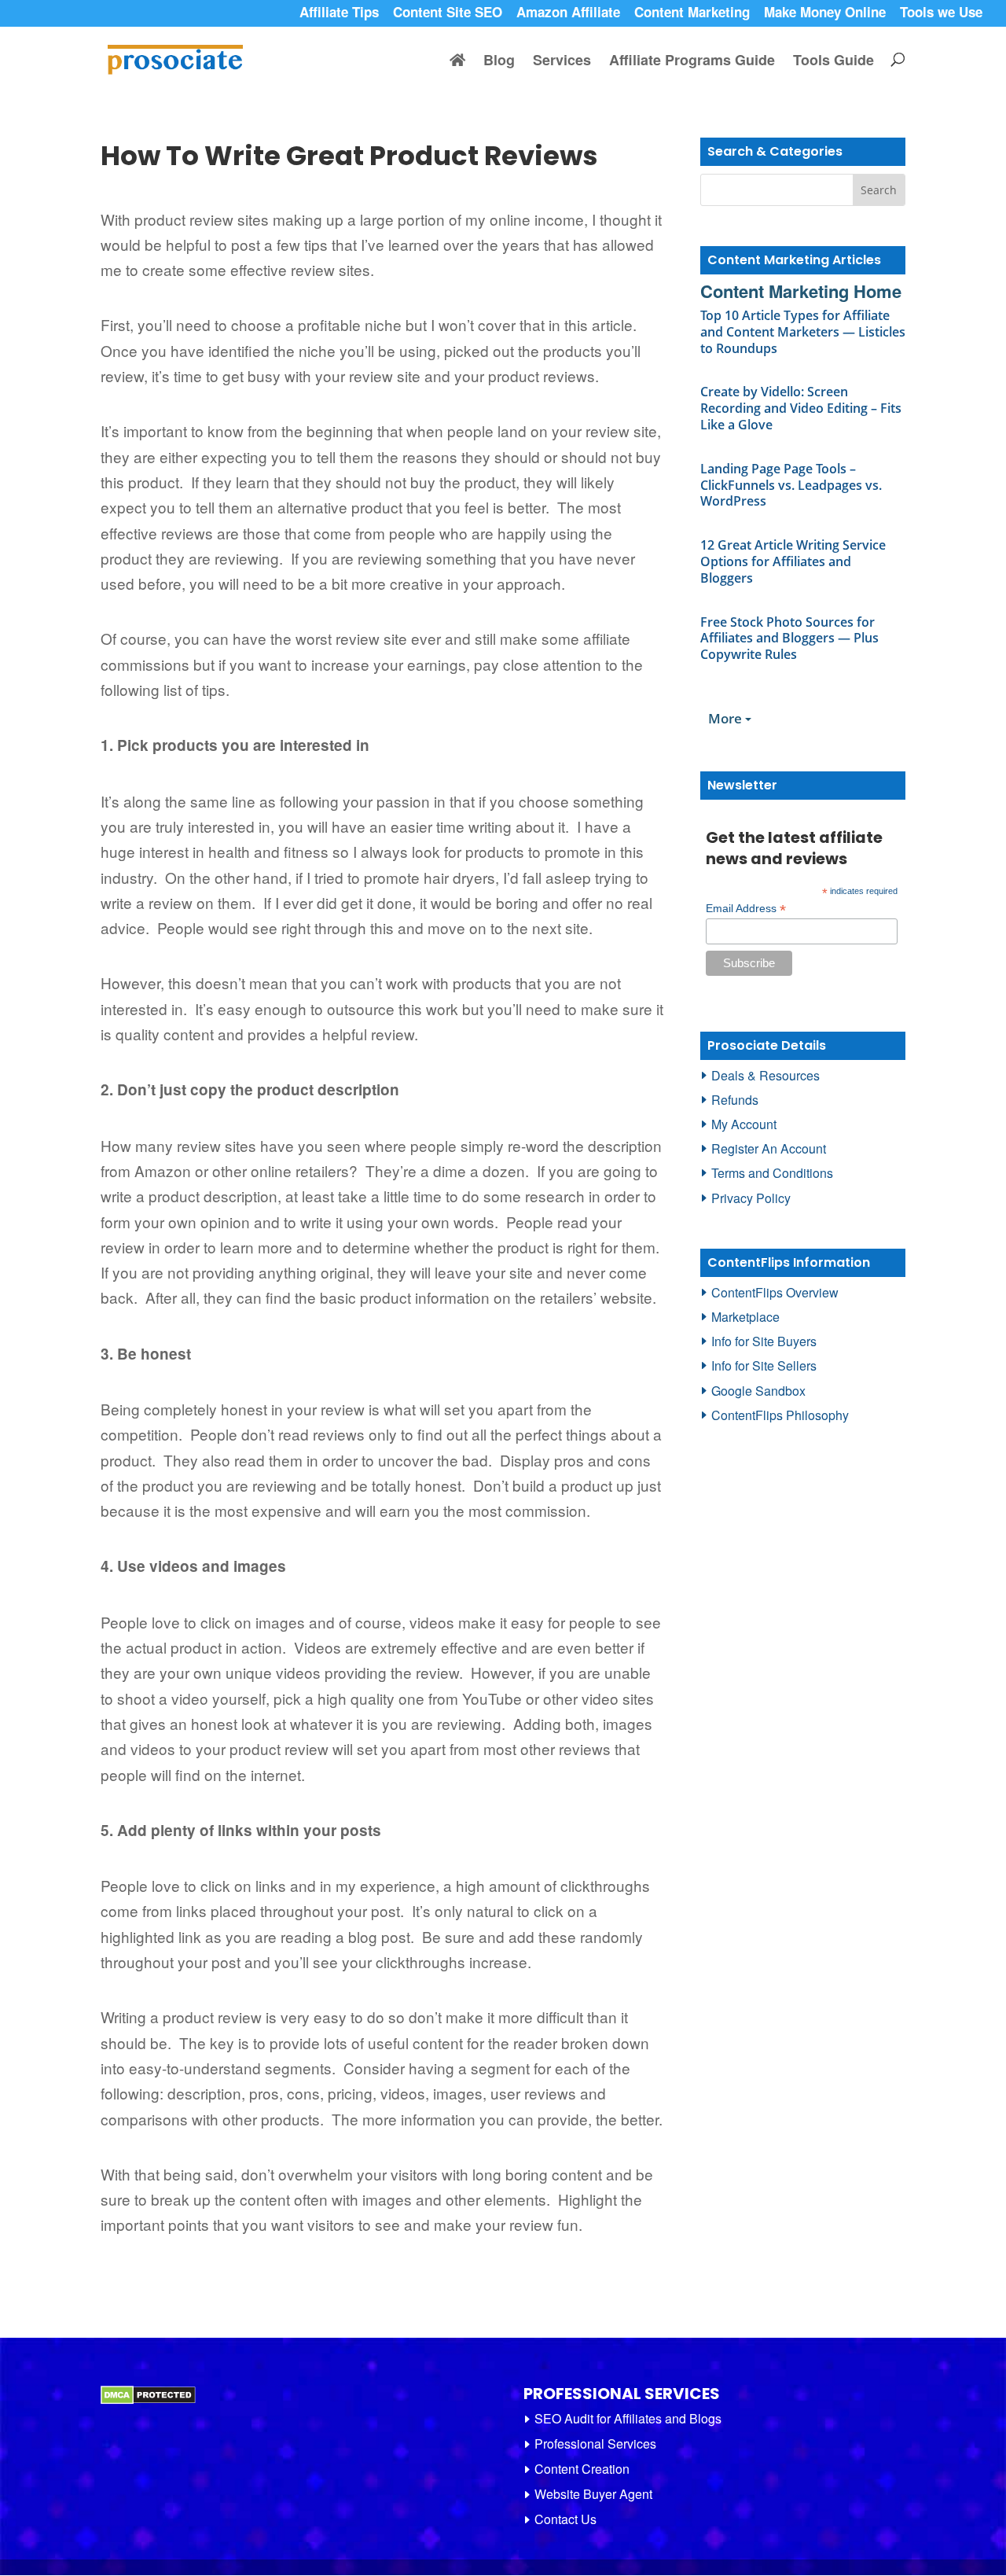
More (727, 718)
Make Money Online (825, 14)
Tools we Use (941, 14)
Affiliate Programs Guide (692, 62)
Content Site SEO (448, 14)
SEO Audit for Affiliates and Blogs (628, 2418)
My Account (744, 1124)
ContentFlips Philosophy (780, 1415)
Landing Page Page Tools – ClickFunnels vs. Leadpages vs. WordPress (791, 485)
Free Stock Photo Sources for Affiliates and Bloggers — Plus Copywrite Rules (789, 638)
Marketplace (745, 1317)
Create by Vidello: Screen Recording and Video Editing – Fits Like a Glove (801, 408)
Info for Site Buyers (764, 1341)
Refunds (735, 1100)
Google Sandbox (758, 1391)
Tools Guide (833, 62)
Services (562, 62)
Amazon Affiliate (568, 14)
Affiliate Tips (339, 14)
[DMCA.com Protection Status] (148, 2400)
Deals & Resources (766, 1075)
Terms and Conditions (772, 1173)
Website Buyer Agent (593, 2494)
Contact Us (565, 2519)
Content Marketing (692, 14)
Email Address (746, 909)
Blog (499, 62)
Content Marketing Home (801, 291)
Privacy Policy (751, 1198)
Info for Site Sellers (764, 1365)
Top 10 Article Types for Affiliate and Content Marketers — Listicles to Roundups (803, 332)
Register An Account (769, 1148)
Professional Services (595, 2444)
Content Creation (582, 2469)
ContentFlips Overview (775, 1292)
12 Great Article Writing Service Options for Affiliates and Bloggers (793, 561)
